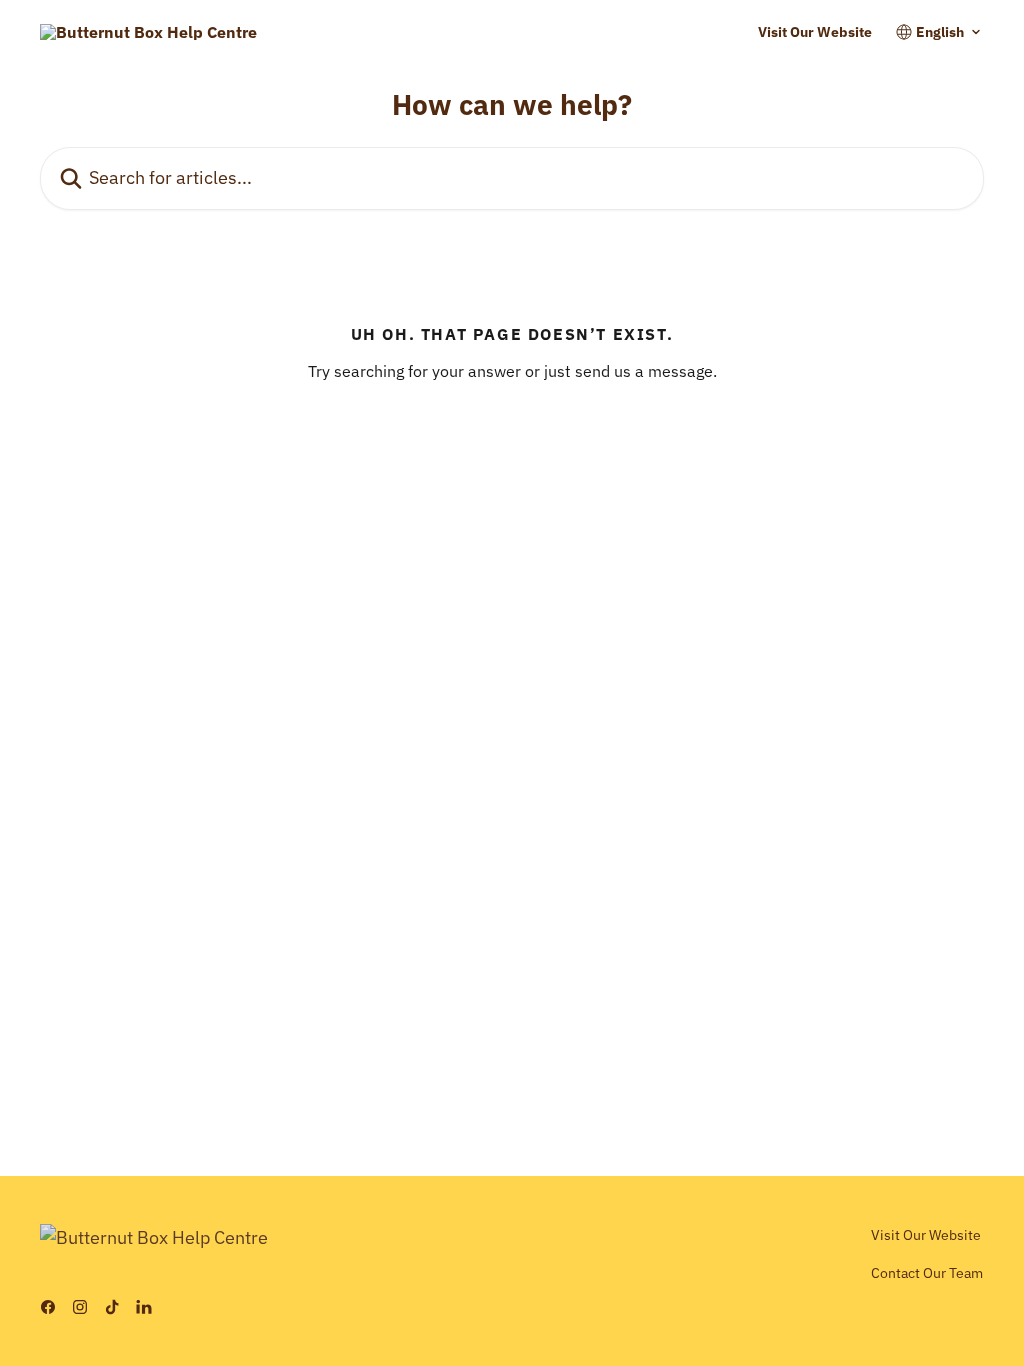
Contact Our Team (927, 1273)
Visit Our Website (815, 32)
